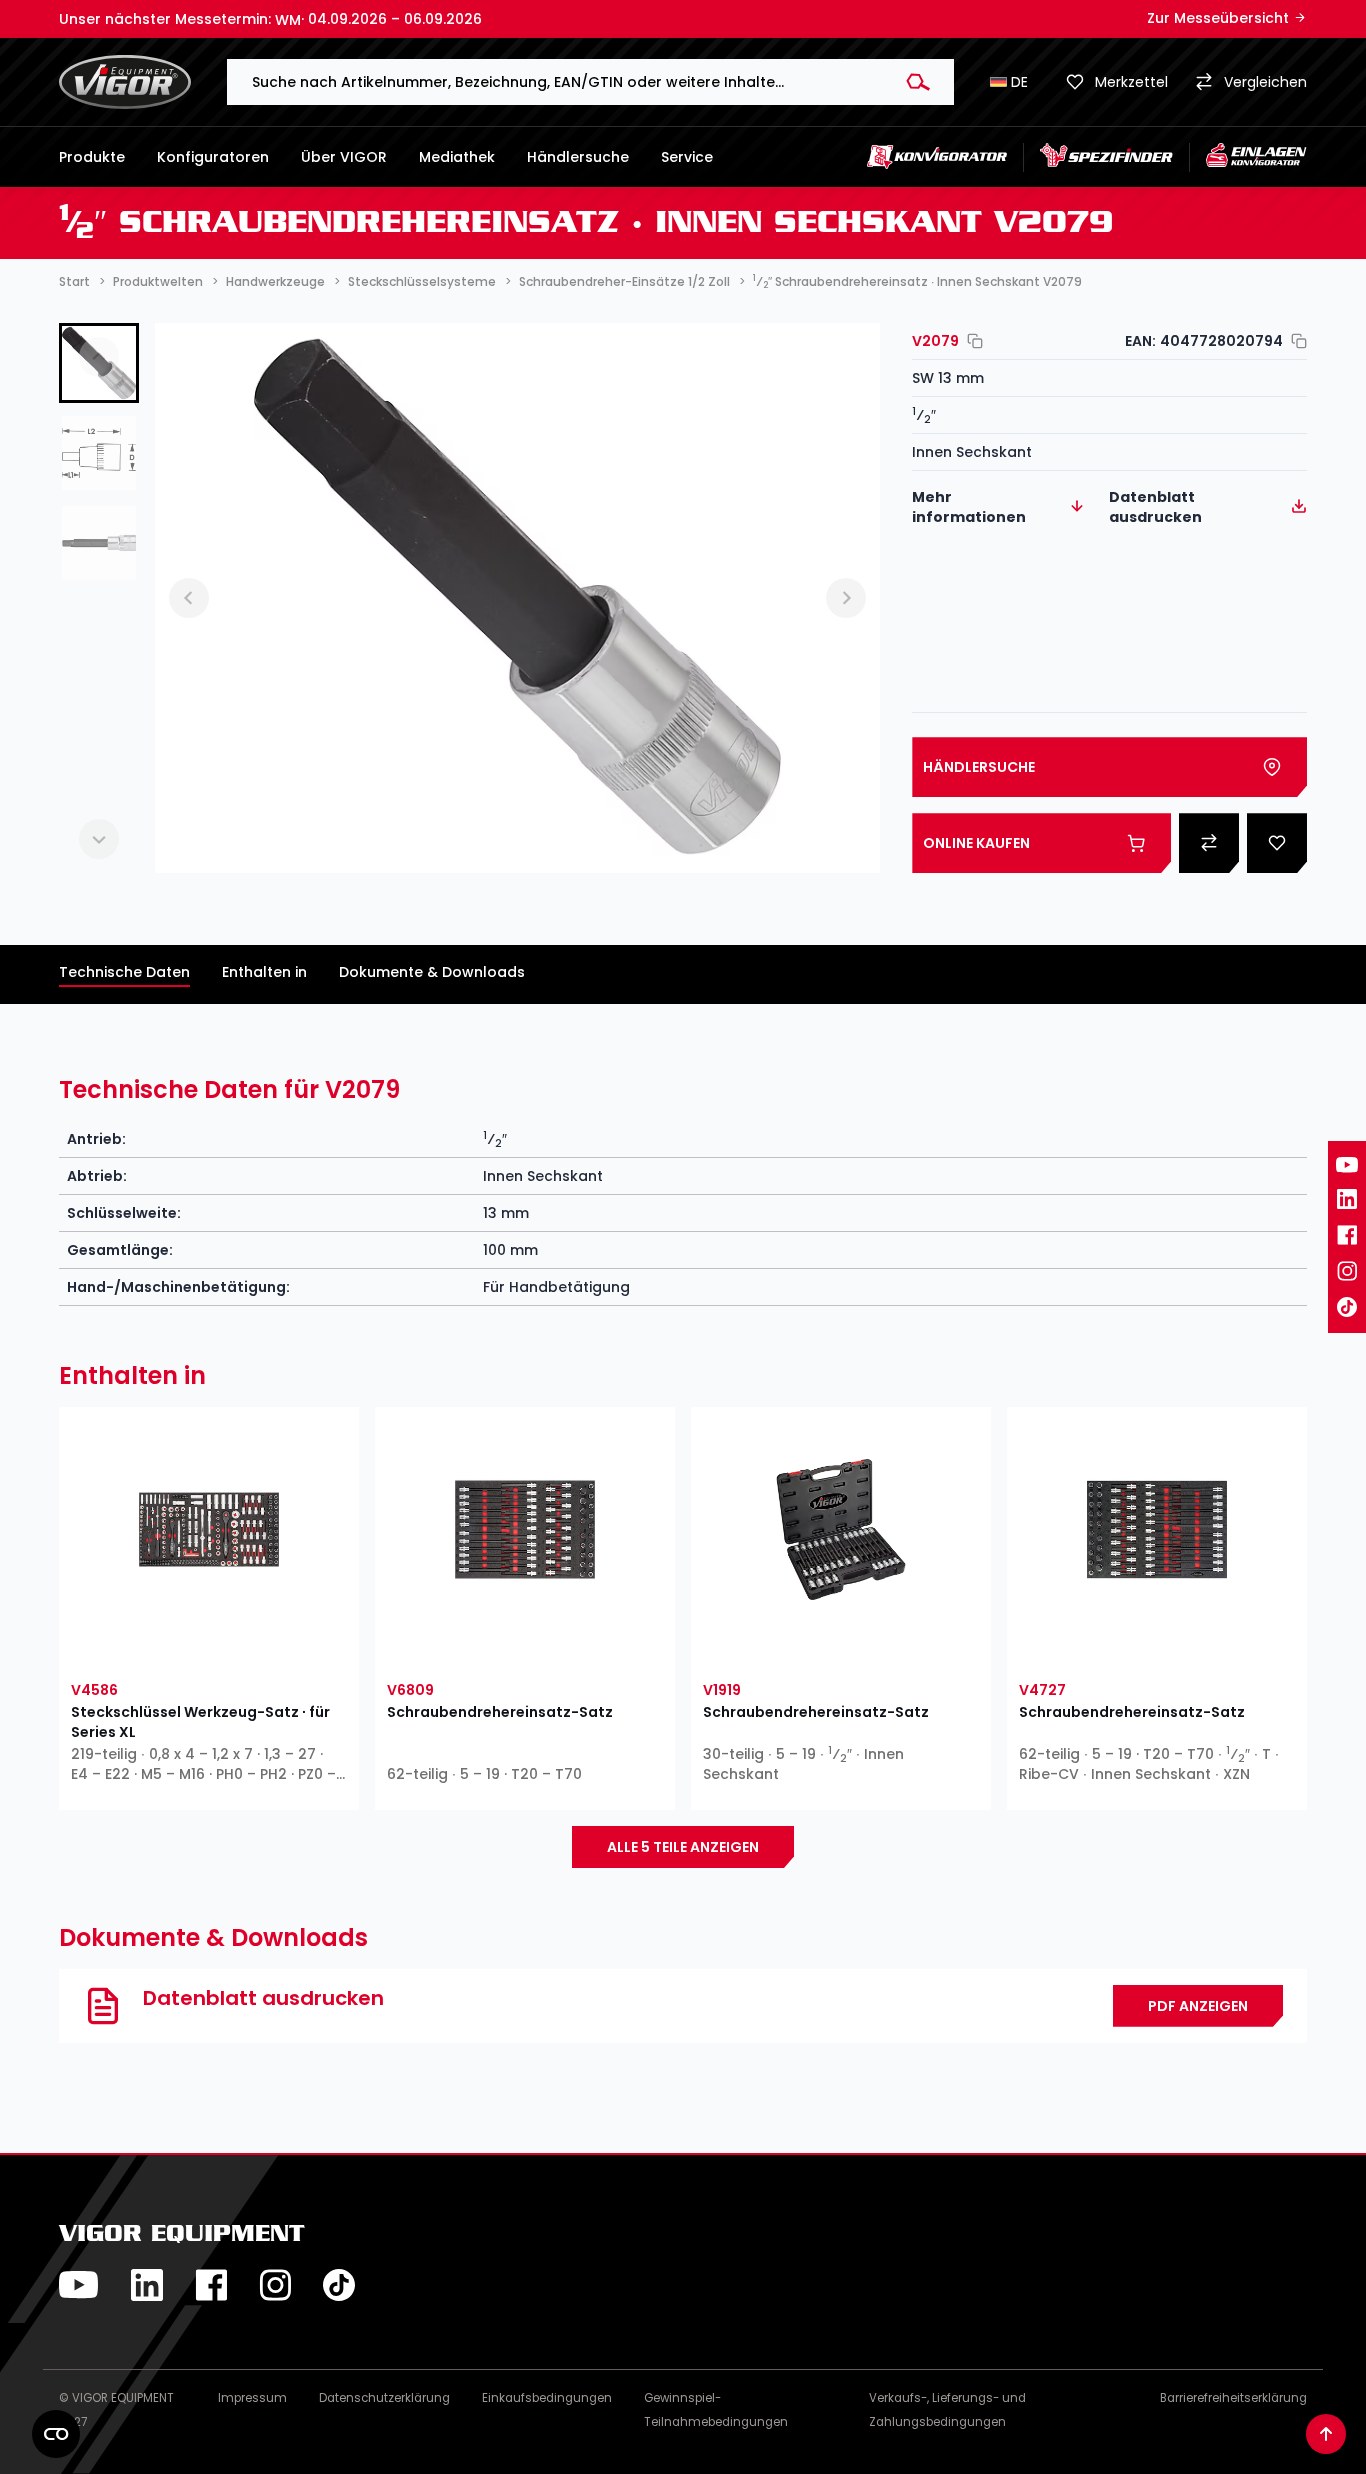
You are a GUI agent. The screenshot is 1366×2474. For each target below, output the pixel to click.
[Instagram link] (1347, 1271)
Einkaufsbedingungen (547, 2398)
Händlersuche (578, 157)
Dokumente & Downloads (432, 972)
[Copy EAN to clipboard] (1295, 341)
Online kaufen (976, 843)
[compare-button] (280, 1648)
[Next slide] (99, 839)
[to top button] (1326, 2434)
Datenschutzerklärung (384, 2398)
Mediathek (457, 157)
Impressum (252, 2398)
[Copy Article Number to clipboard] (971, 341)
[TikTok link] (1347, 1307)
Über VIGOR (344, 157)
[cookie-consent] (56, 2434)
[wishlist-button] (138, 1648)
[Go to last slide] (189, 598)
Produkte (92, 157)
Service (687, 157)
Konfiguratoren (213, 157)
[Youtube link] (1347, 1165)
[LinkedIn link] (1347, 1199)
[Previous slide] (99, 357)
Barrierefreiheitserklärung (1233, 2398)
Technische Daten (124, 972)
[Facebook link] (1347, 1235)
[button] (99, 453)
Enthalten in (264, 972)
